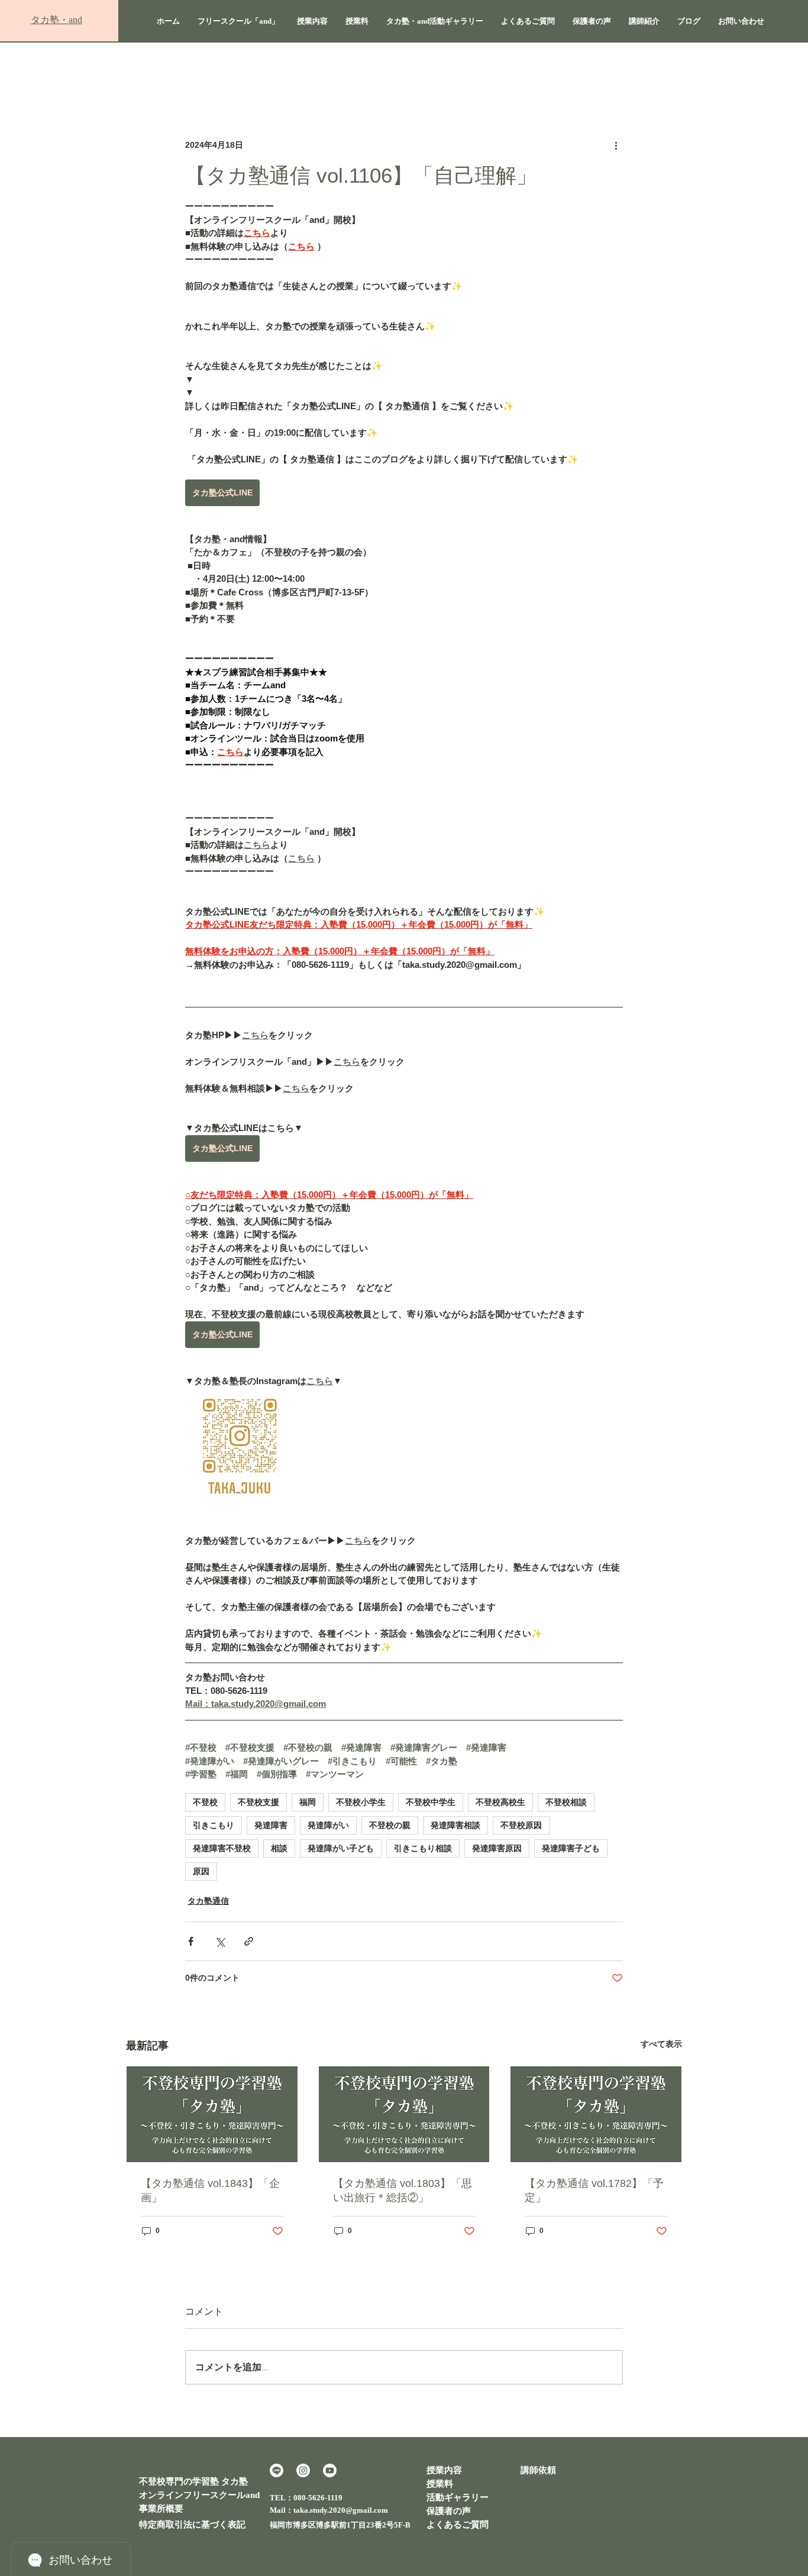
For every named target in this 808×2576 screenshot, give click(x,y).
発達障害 (271, 1825)
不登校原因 (521, 1825)
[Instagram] (303, 2470)
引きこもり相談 (423, 1848)
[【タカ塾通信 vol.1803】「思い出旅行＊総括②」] (404, 2114)
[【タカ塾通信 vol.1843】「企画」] (212, 2114)
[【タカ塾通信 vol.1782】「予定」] (596, 2114)
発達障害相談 (455, 1825)
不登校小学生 (361, 1802)
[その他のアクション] (616, 145)
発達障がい (328, 1825)
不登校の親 (390, 1825)
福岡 (308, 1802)
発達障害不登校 (222, 1848)
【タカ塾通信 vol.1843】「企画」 (210, 2191)
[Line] (277, 2470)
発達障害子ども (571, 1848)
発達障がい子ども (341, 1848)
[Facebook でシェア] (191, 1941)
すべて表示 (661, 2044)
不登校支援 (258, 1802)
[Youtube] (330, 2470)
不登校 (205, 1802)
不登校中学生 (431, 1802)
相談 (279, 1848)
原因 (201, 1871)
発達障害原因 (497, 1848)
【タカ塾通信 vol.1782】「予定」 (594, 2191)
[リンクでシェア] (249, 1941)
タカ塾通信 (208, 1901)
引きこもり (214, 1825)
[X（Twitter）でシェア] (220, 1941)
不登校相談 (566, 1802)
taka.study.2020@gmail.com (341, 2510)
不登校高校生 (500, 1802)
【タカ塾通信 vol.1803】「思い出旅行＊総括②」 (403, 2191)
